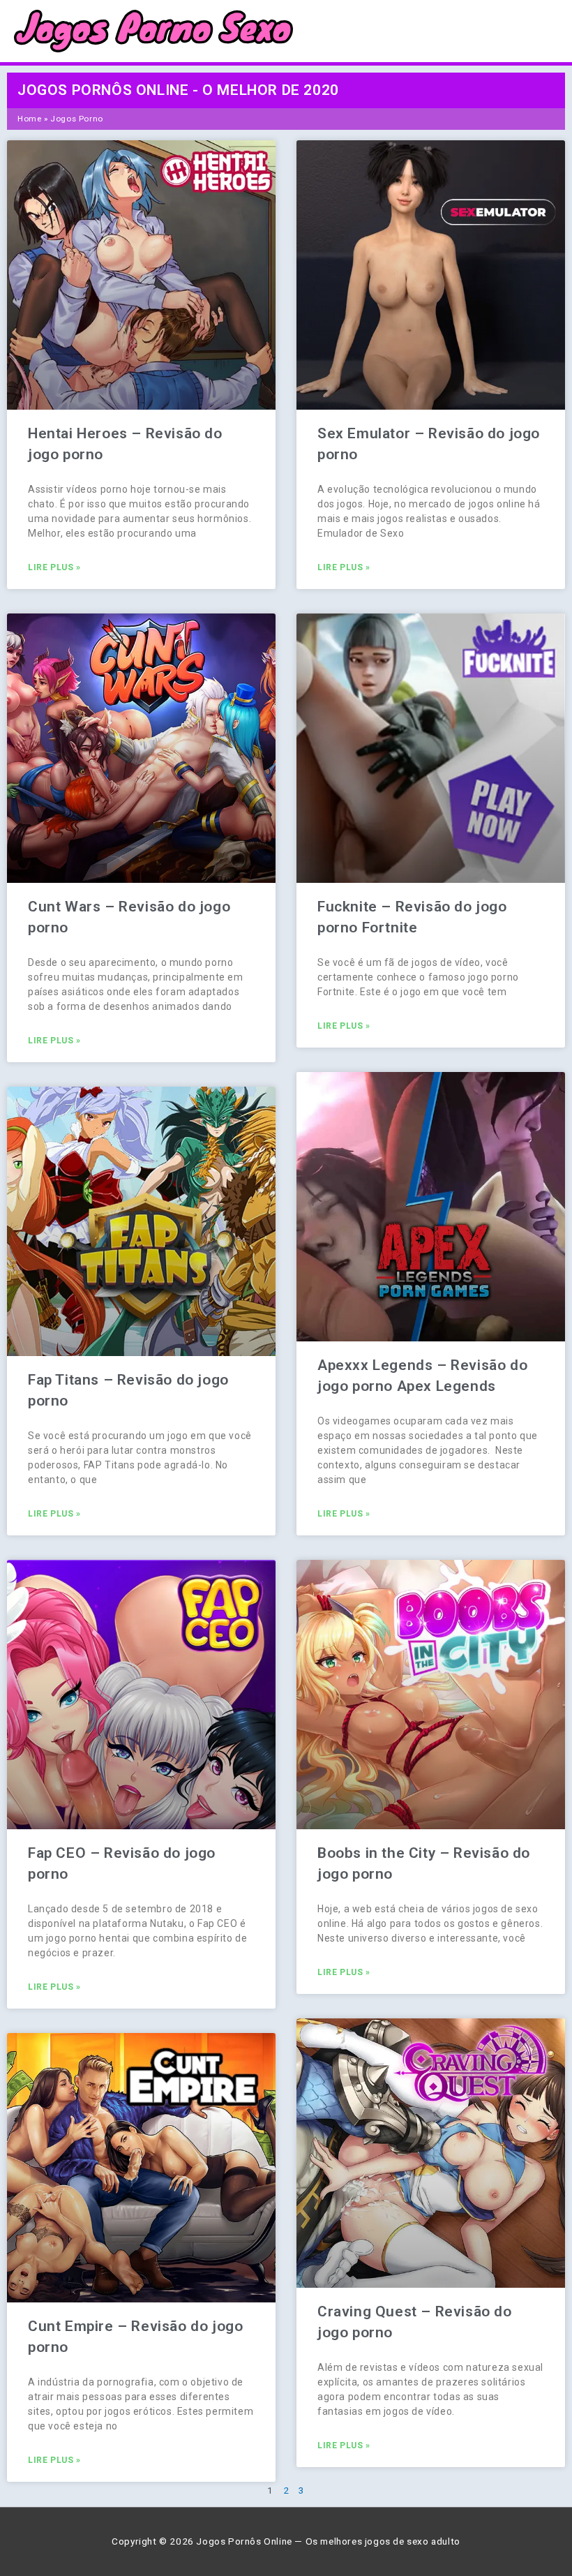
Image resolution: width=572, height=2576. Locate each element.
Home (29, 119)
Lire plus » (54, 567)
